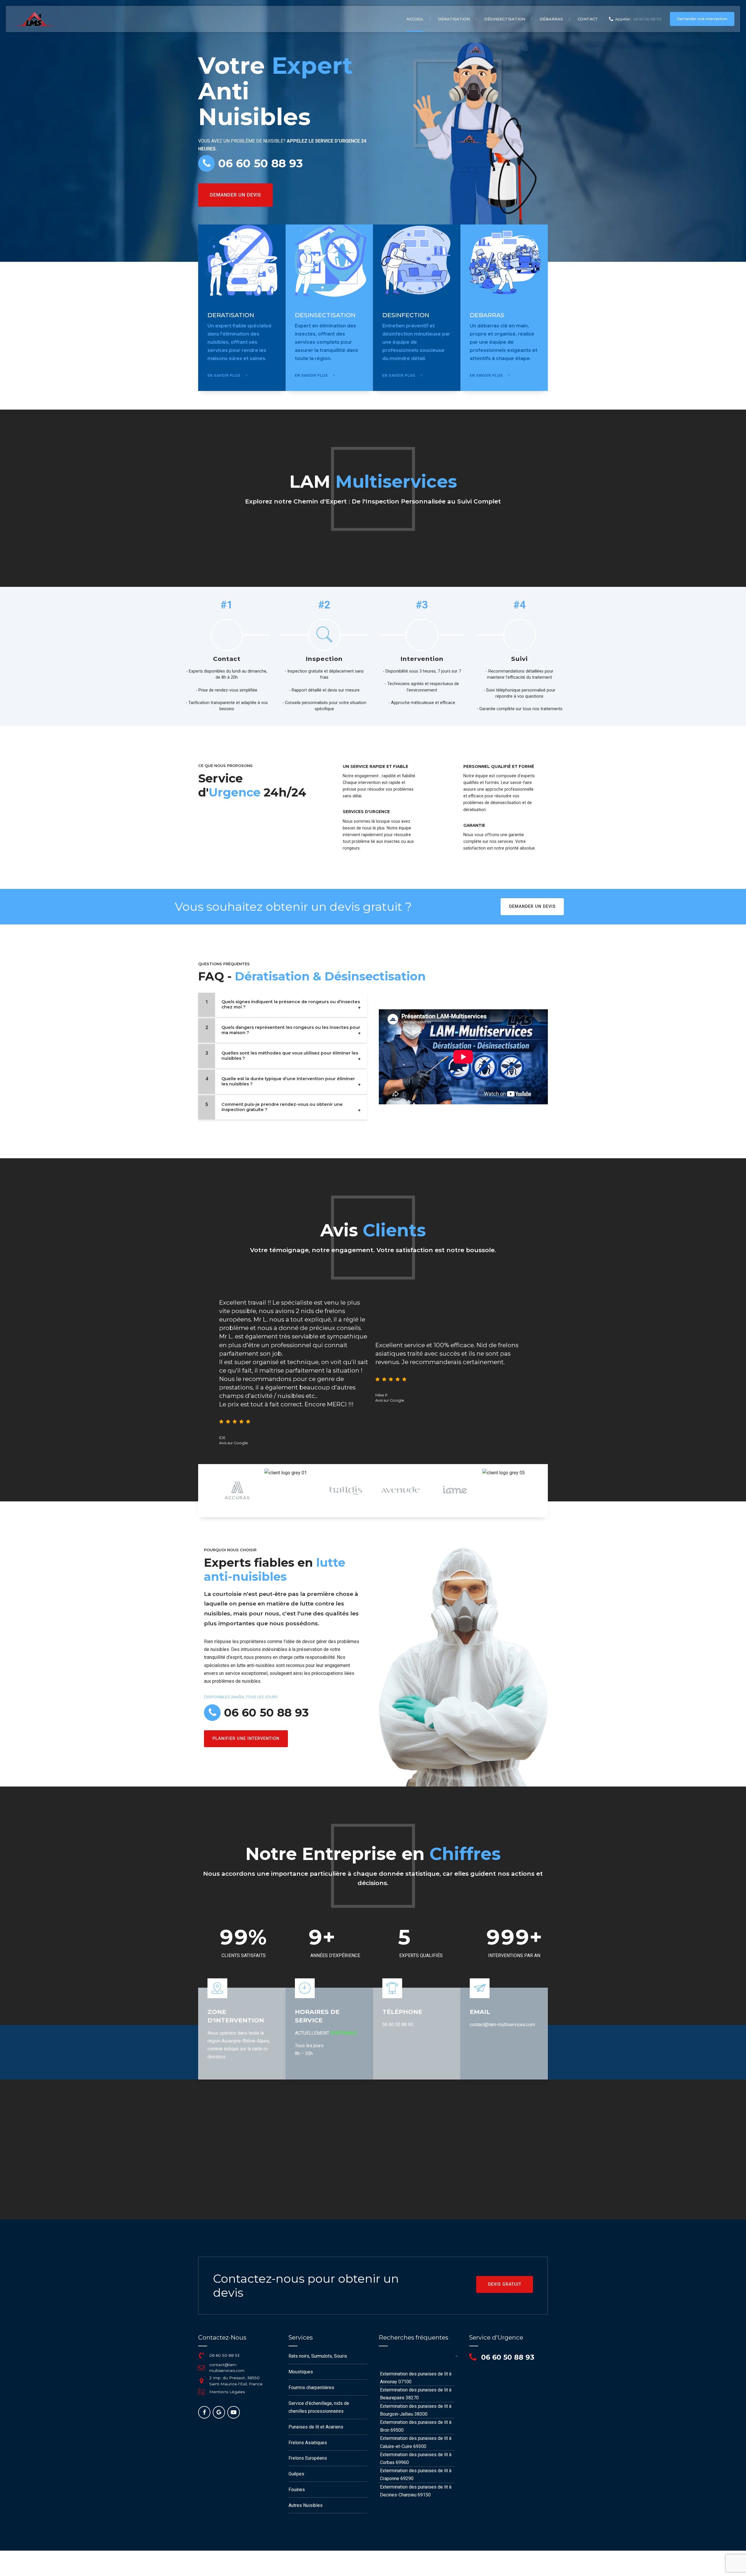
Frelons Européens (308, 2458)
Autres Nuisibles (306, 2505)
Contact (588, 19)
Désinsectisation (505, 19)
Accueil (415, 19)
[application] (463, 1057)
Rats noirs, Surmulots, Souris (318, 2356)
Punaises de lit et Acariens (316, 2427)
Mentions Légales (227, 2392)
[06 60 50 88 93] (201, 2355)
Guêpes (296, 2474)
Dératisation (454, 19)
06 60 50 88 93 (224, 2355)
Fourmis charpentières (311, 2388)
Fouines (297, 2490)
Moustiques (301, 2372)
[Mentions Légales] (201, 2392)
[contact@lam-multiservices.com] (201, 2368)
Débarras (551, 19)
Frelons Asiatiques (308, 2443)
